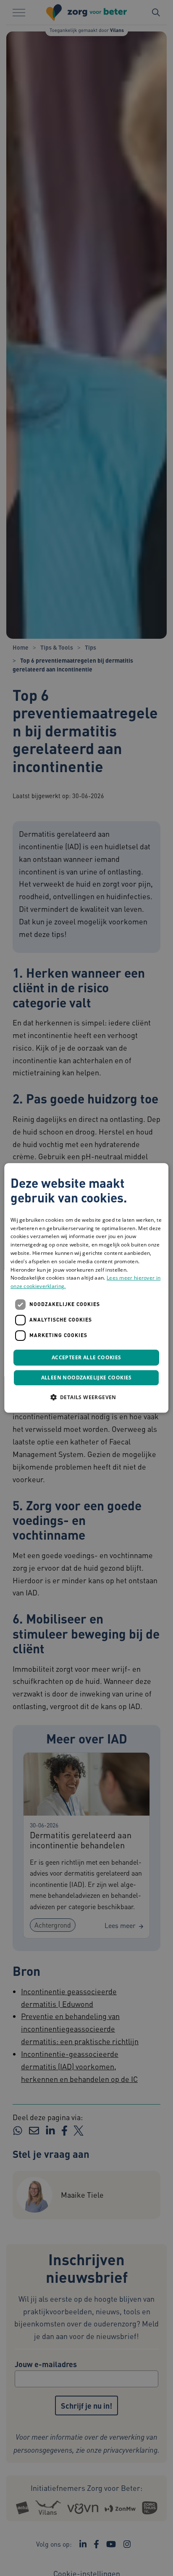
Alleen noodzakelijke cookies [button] (86, 1378)
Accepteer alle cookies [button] (86, 1357)
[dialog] (86, 1288)
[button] (86, 1397)
